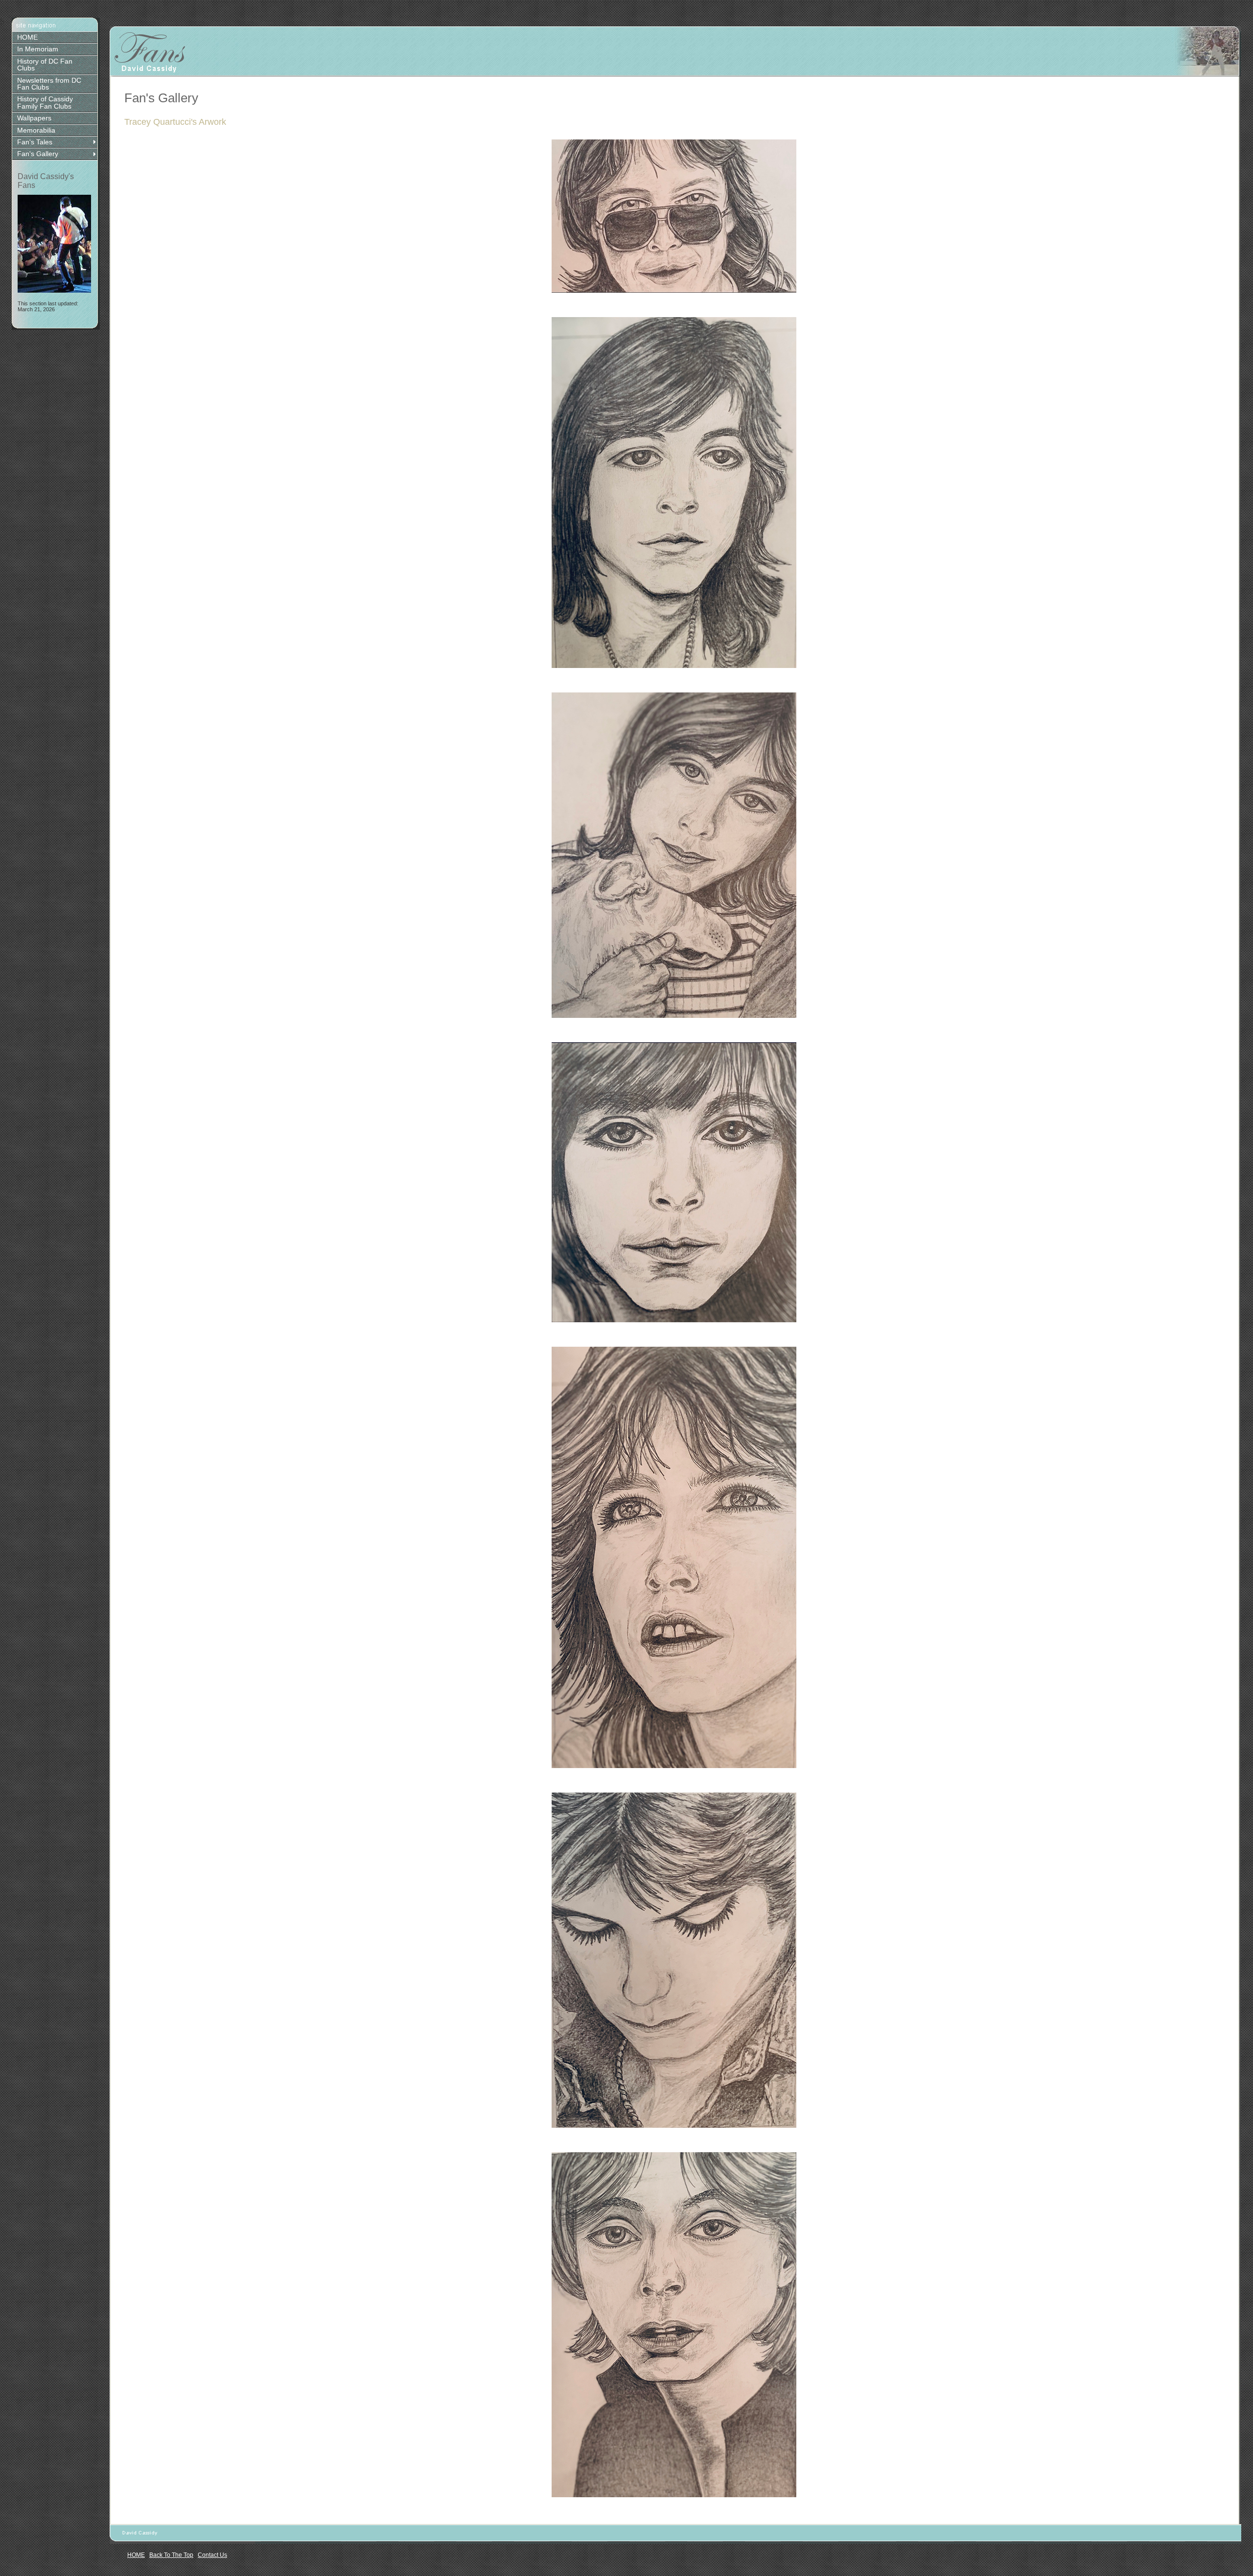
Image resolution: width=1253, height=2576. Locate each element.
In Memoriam (38, 49)
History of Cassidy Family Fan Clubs (45, 102)
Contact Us (212, 2555)
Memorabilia (36, 130)
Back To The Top (171, 2555)
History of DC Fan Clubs (45, 65)
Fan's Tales (35, 142)
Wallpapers (34, 118)
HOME (27, 37)
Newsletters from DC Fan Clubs (49, 84)
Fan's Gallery (38, 154)
